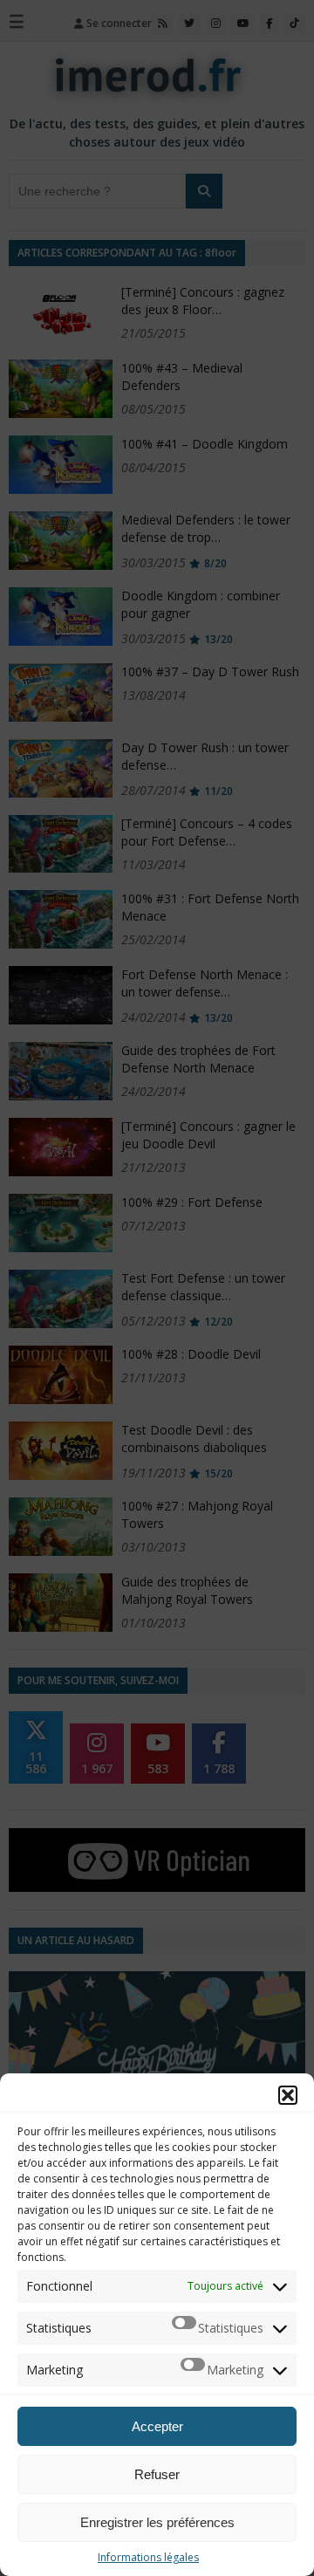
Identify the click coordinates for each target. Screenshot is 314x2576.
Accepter (157, 2426)
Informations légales (148, 2557)
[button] (288, 2095)
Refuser (157, 2474)
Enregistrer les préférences (157, 2522)
